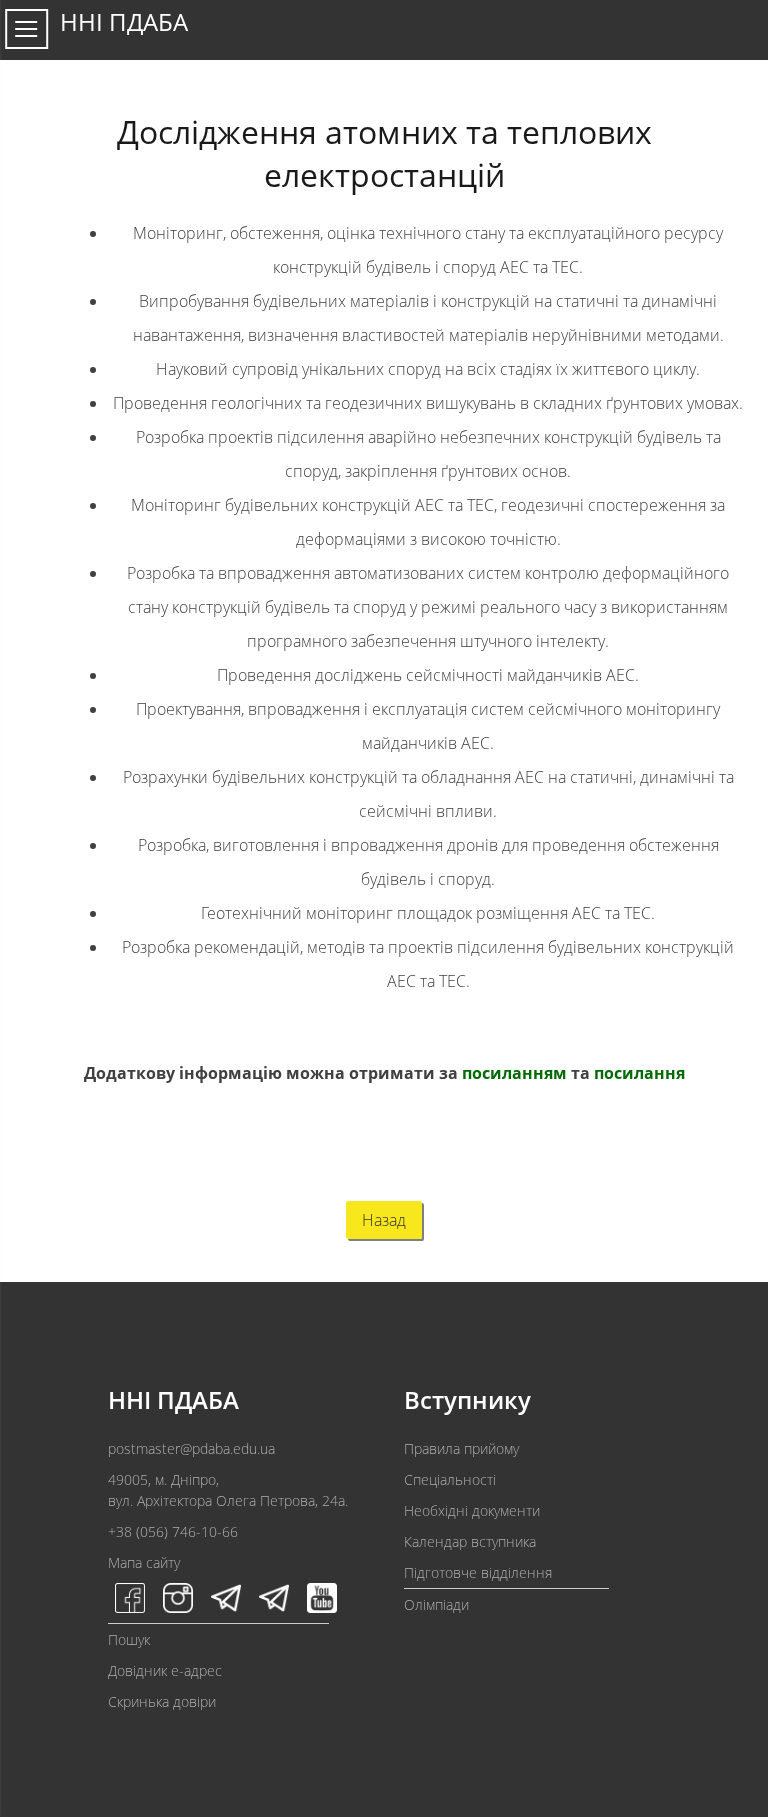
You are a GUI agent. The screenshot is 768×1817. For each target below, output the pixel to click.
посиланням (514, 1073)
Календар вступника (470, 1541)
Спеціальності (450, 1479)
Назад (384, 1220)
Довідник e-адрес (165, 1670)
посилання (639, 1073)
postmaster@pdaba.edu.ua (191, 1448)
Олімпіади (436, 1604)
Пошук (129, 1639)
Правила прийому (461, 1448)
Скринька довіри (162, 1701)
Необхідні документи (472, 1510)
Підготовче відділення (478, 1572)
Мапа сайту (144, 1562)
